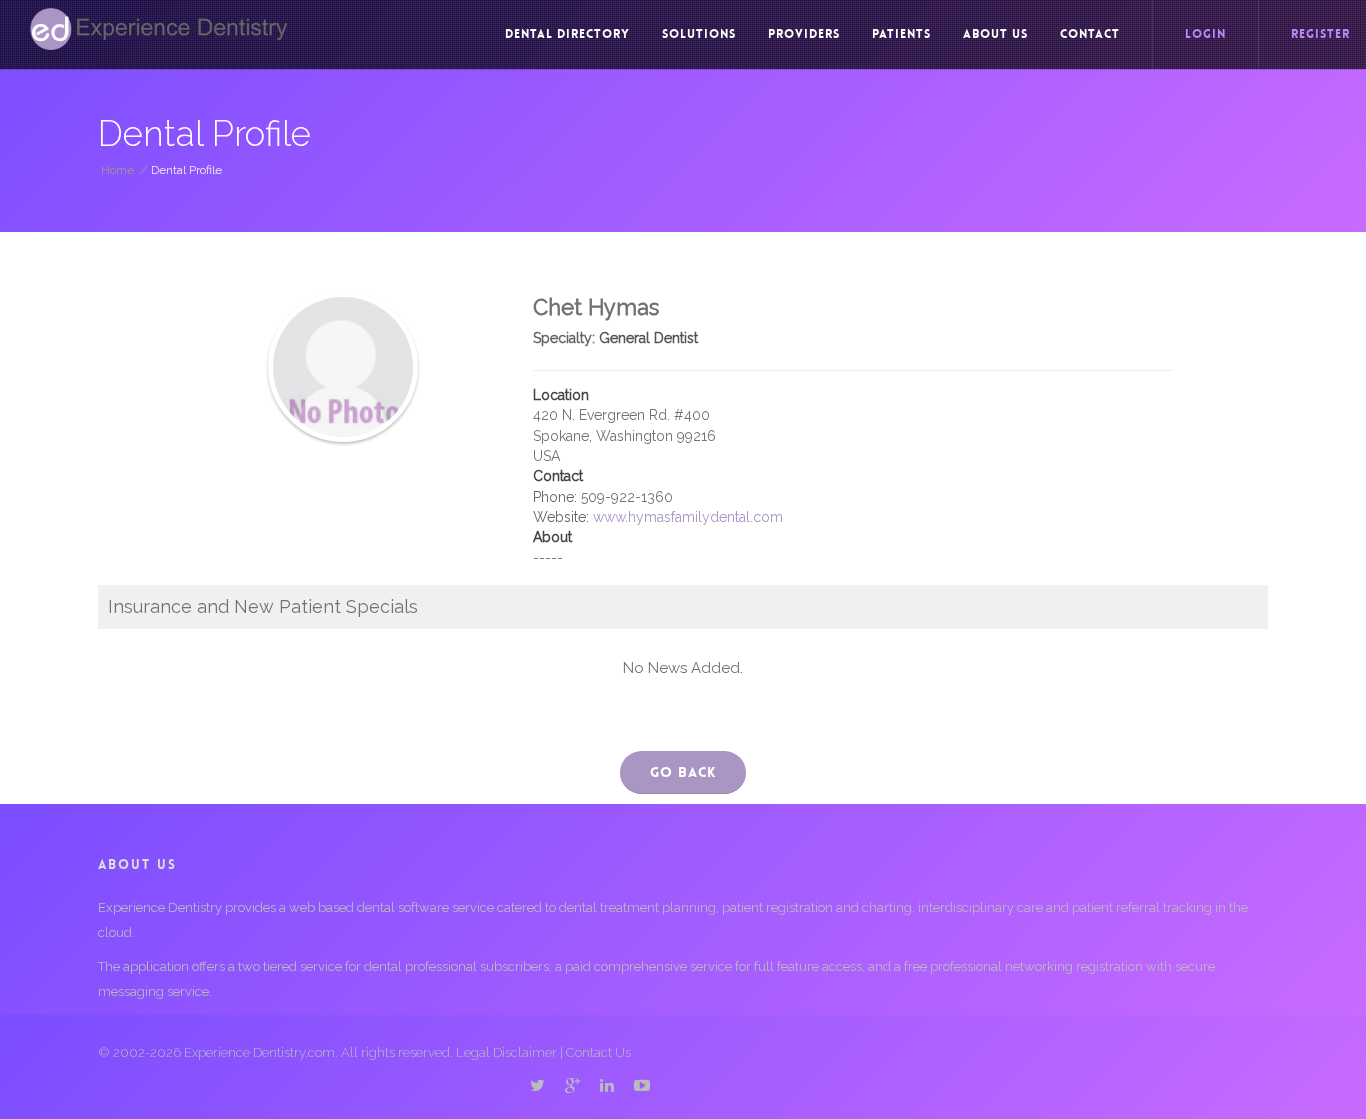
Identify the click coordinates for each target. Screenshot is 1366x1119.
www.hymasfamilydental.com (688, 517)
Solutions (699, 34)
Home (117, 170)
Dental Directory (567, 34)
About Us (995, 34)
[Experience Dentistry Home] (159, 29)
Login (1205, 34)
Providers (804, 34)
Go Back (683, 772)
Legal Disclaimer (506, 1052)
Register (1320, 34)
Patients (901, 34)
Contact (1090, 34)
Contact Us (598, 1052)
